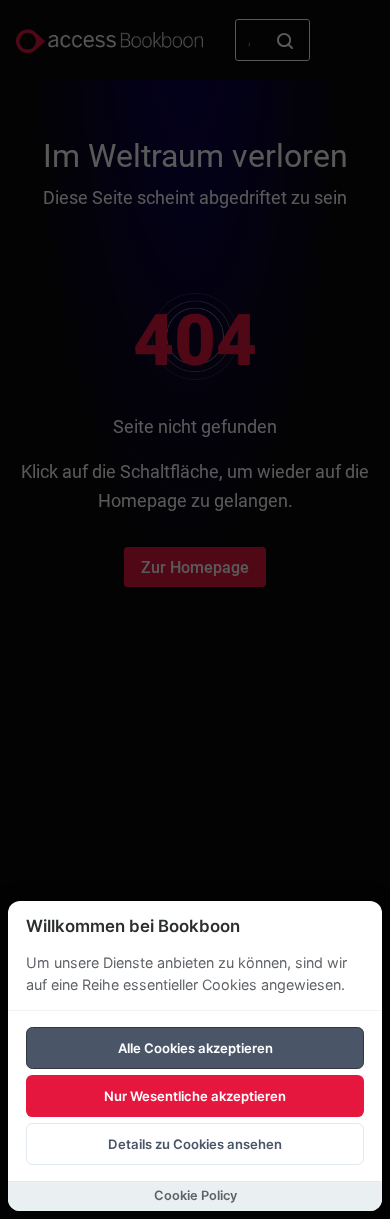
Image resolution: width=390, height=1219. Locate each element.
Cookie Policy (195, 1195)
